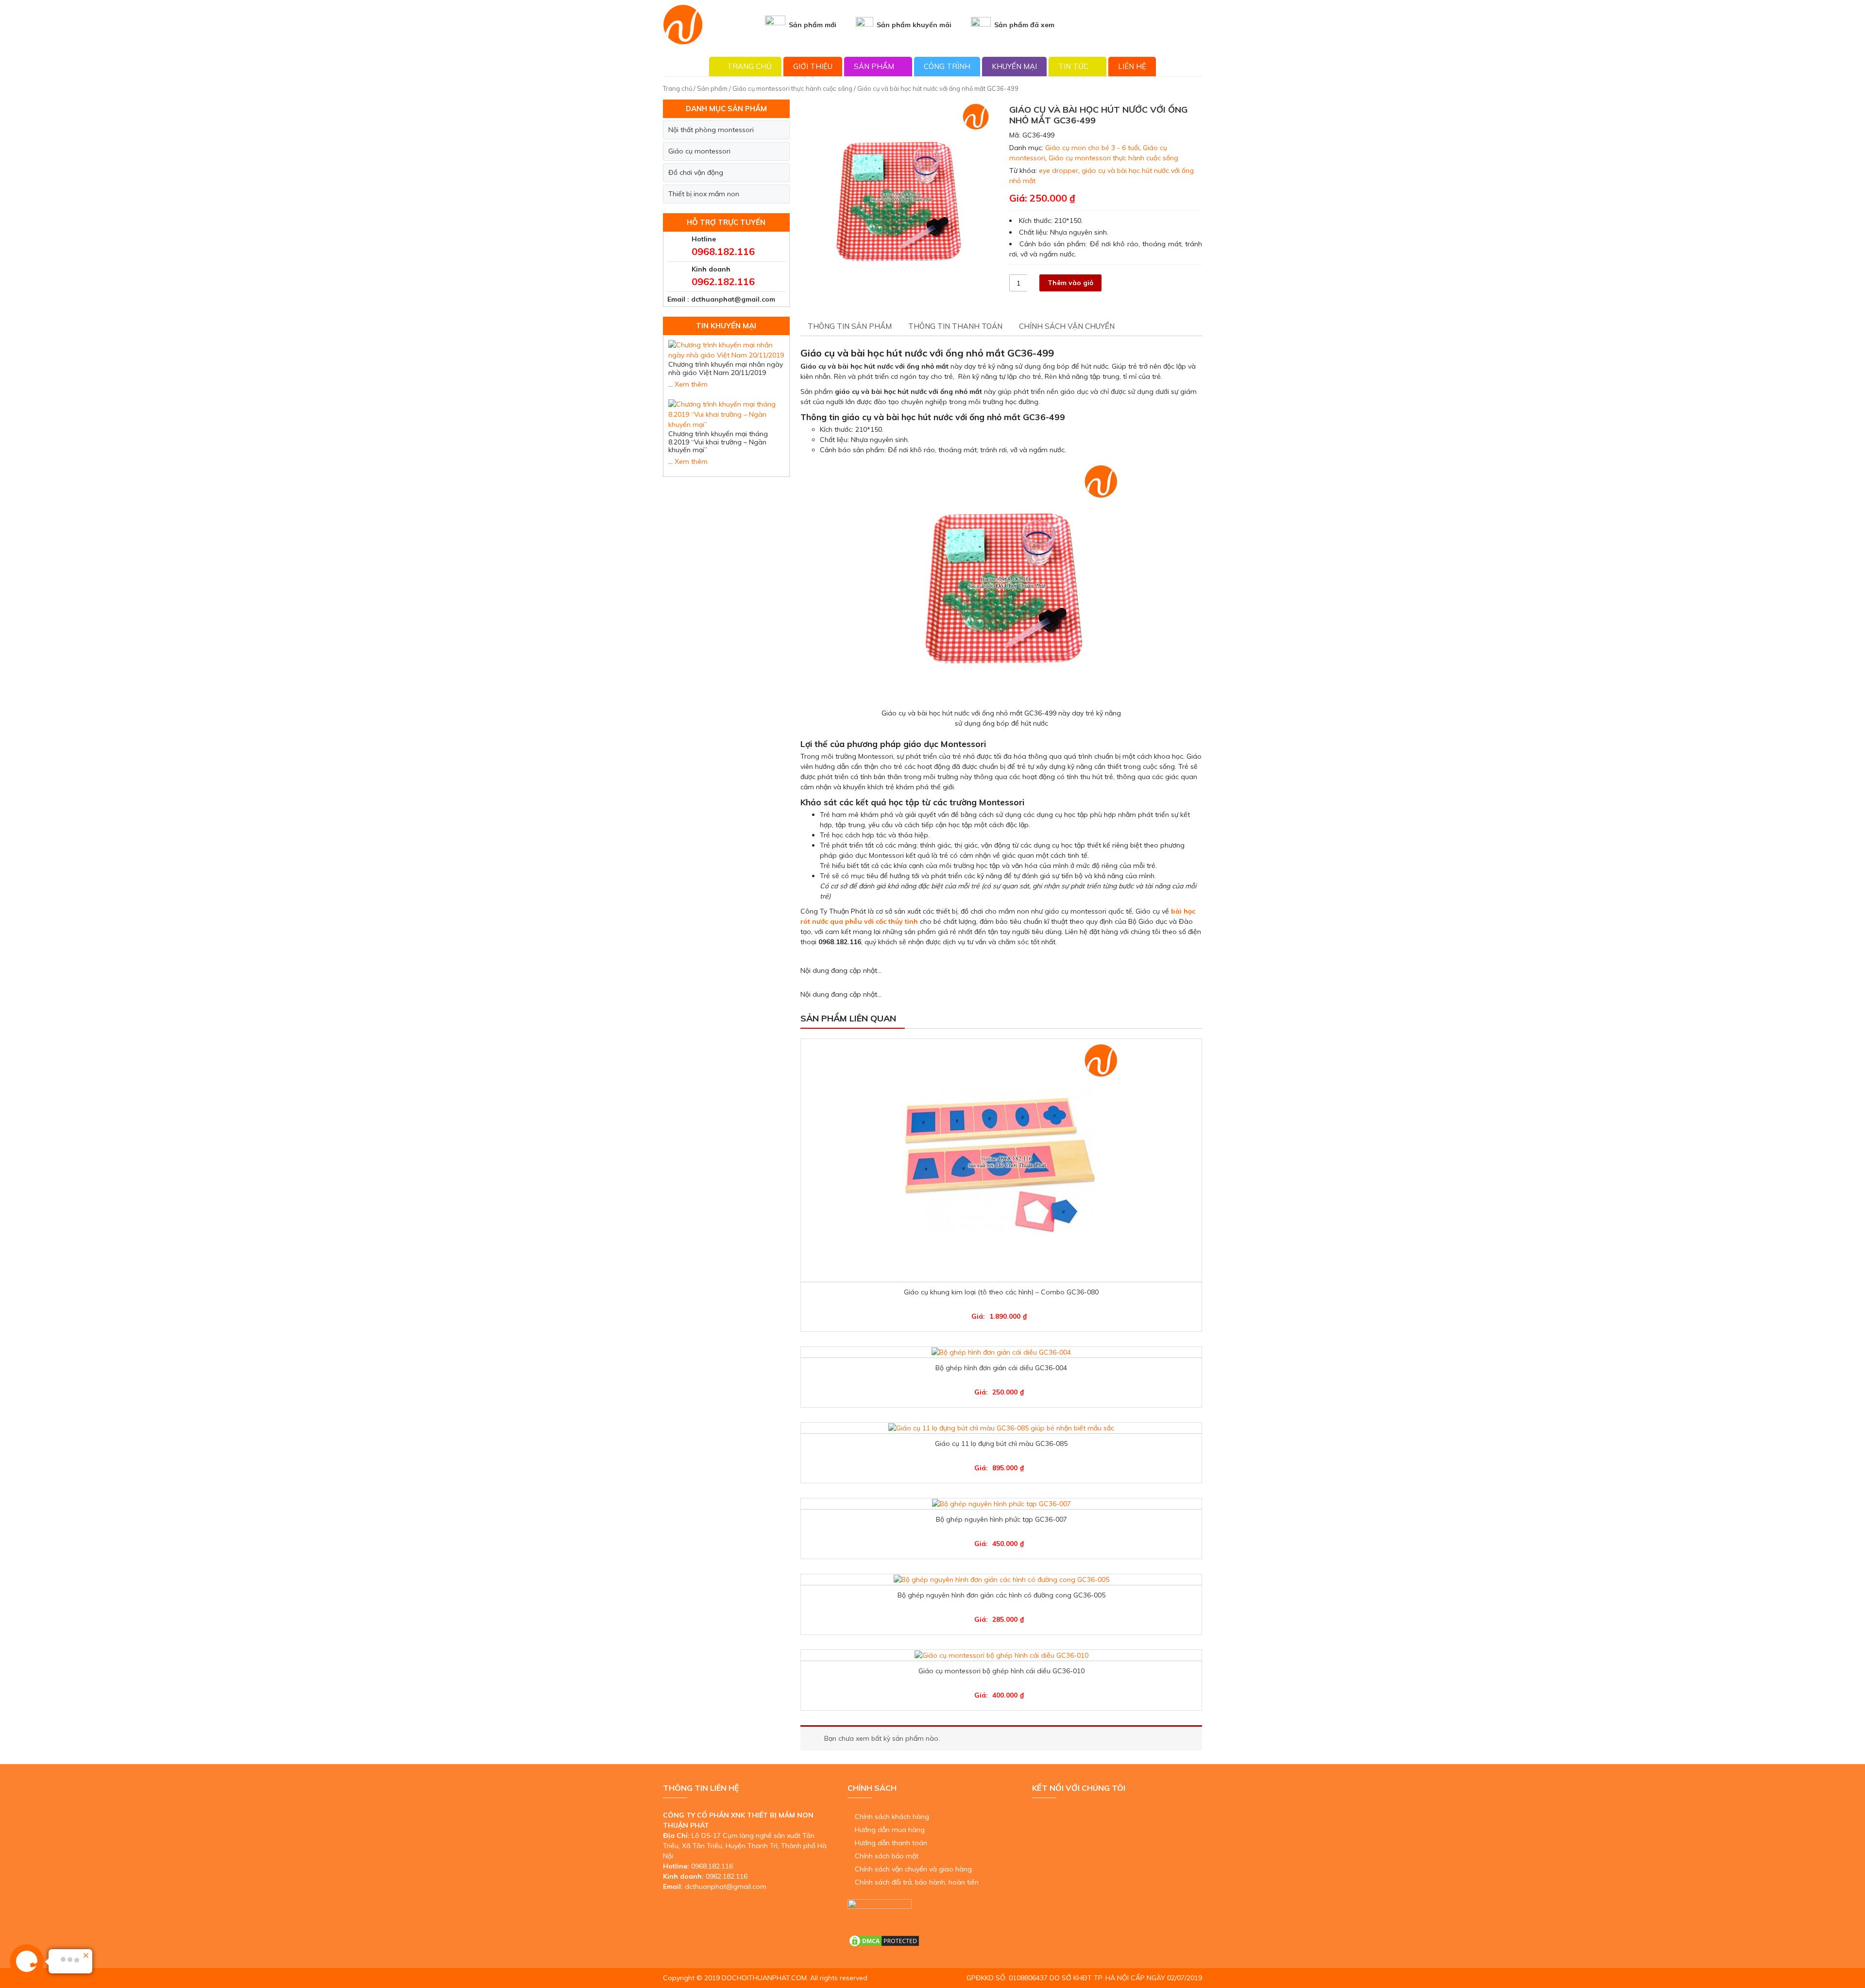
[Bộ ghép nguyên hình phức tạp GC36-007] (1001, 1504)
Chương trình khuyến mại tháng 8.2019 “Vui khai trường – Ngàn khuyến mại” (718, 442)
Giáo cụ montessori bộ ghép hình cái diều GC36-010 (1001, 1671)
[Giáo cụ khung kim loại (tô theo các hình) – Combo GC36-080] (1001, 1160)
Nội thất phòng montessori (711, 130)
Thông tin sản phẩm (850, 326)
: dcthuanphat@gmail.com (731, 299)
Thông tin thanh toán (955, 326)
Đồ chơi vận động (696, 172)
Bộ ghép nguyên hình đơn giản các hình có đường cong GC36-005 (1001, 1595)
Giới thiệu (813, 66)
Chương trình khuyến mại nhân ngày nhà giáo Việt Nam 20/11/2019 (726, 368)
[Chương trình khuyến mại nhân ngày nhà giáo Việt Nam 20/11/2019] (726, 350)
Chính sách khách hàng (892, 1817)
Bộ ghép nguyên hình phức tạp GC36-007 (1001, 1519)
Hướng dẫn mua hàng (890, 1830)
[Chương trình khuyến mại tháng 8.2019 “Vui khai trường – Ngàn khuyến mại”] (726, 414)
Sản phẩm (874, 66)
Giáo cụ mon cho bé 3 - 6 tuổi (1092, 148)
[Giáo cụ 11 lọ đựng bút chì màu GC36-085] (1001, 1428)
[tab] (850, 327)
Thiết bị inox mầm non (704, 194)
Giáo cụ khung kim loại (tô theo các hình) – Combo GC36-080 (1001, 1292)
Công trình (947, 66)
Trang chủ (749, 66)
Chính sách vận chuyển (1067, 326)
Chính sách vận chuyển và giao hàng (913, 1869)
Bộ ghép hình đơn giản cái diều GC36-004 (1001, 1368)
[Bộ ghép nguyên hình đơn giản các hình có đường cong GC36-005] (1001, 1580)
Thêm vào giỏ (1070, 283)
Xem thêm (691, 384)
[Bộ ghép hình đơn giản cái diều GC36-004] (1001, 1352)
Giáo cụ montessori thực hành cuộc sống (792, 88)
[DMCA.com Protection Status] (884, 1940)
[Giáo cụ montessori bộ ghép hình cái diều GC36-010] (1001, 1655)
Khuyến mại (1014, 66)
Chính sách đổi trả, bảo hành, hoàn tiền (917, 1882)
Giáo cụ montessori (699, 151)
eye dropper (1059, 170)
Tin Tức (1073, 66)
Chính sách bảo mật (887, 1856)
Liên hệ (1132, 66)
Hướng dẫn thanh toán (891, 1843)
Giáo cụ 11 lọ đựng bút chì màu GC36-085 (1001, 1444)
